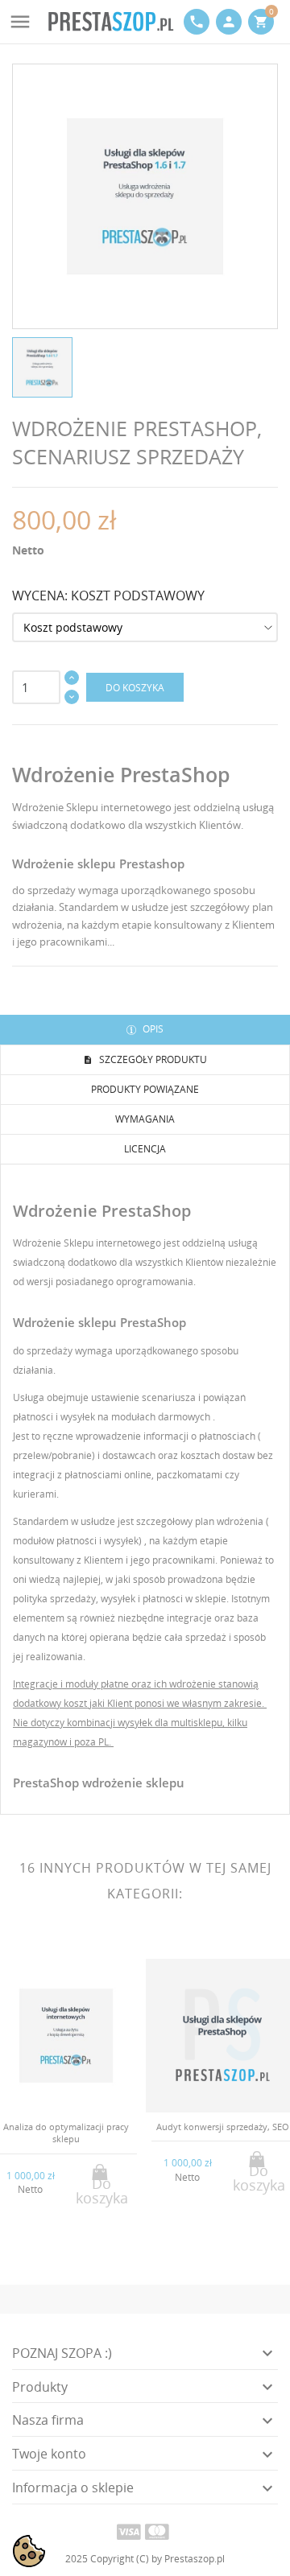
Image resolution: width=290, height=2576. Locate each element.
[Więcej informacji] (79, 2240)
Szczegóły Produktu (152, 1059)
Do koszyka (135, 688)
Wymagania (145, 1119)
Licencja (145, 1149)
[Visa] (129, 2531)
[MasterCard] (157, 2531)
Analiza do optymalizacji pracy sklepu (66, 2133)
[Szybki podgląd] (53, 2241)
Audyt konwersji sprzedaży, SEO (223, 2127)
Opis (152, 1029)
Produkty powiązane (145, 1089)
